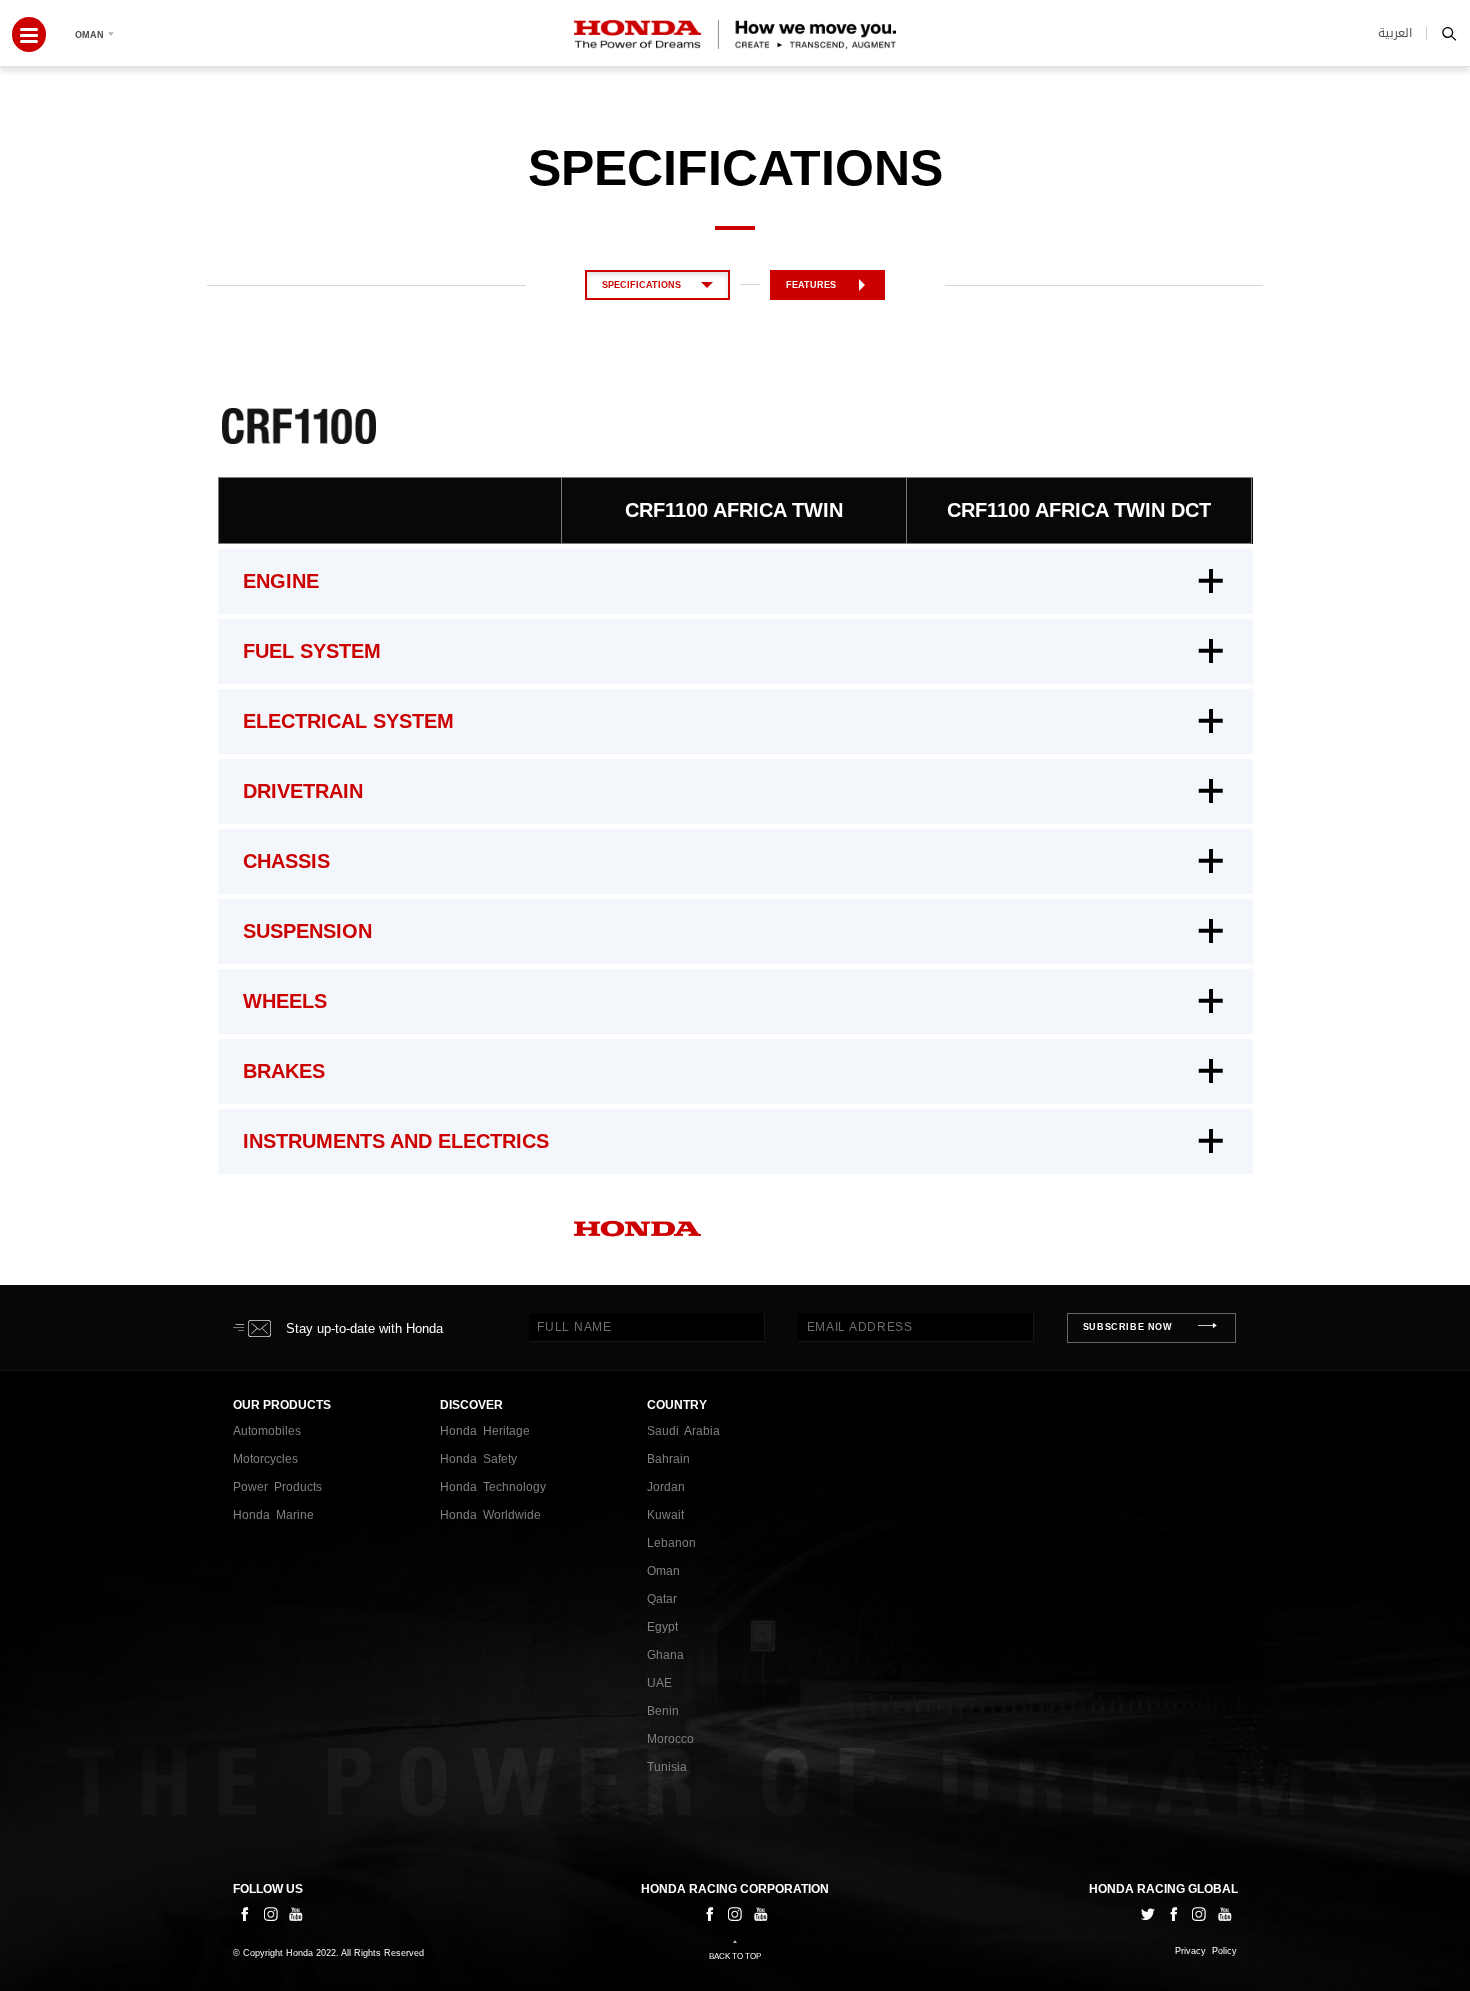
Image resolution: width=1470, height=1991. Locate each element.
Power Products (277, 1487)
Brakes (284, 1071)
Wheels (285, 1001)
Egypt (662, 1627)
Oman (663, 1571)
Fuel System (312, 651)
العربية (1395, 33)
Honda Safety (478, 1459)
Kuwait (665, 1515)
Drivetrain (303, 791)
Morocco (670, 1739)
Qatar (662, 1599)
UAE (659, 1683)
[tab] (735, 581)
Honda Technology (493, 1487)
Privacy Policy (1206, 1951)
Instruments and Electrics (396, 1141)
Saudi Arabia (683, 1431)
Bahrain (668, 1459)
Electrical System (348, 721)
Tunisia (667, 1767)
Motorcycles (265, 1459)
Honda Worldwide (490, 1515)
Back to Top (735, 1956)
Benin (663, 1711)
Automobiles (267, 1431)
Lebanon (671, 1543)
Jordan (666, 1487)
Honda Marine (273, 1515)
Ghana (665, 1655)
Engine (281, 581)
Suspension (307, 931)
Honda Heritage (485, 1431)
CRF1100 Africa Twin (734, 510)
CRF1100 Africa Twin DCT (1079, 510)
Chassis (286, 861)
